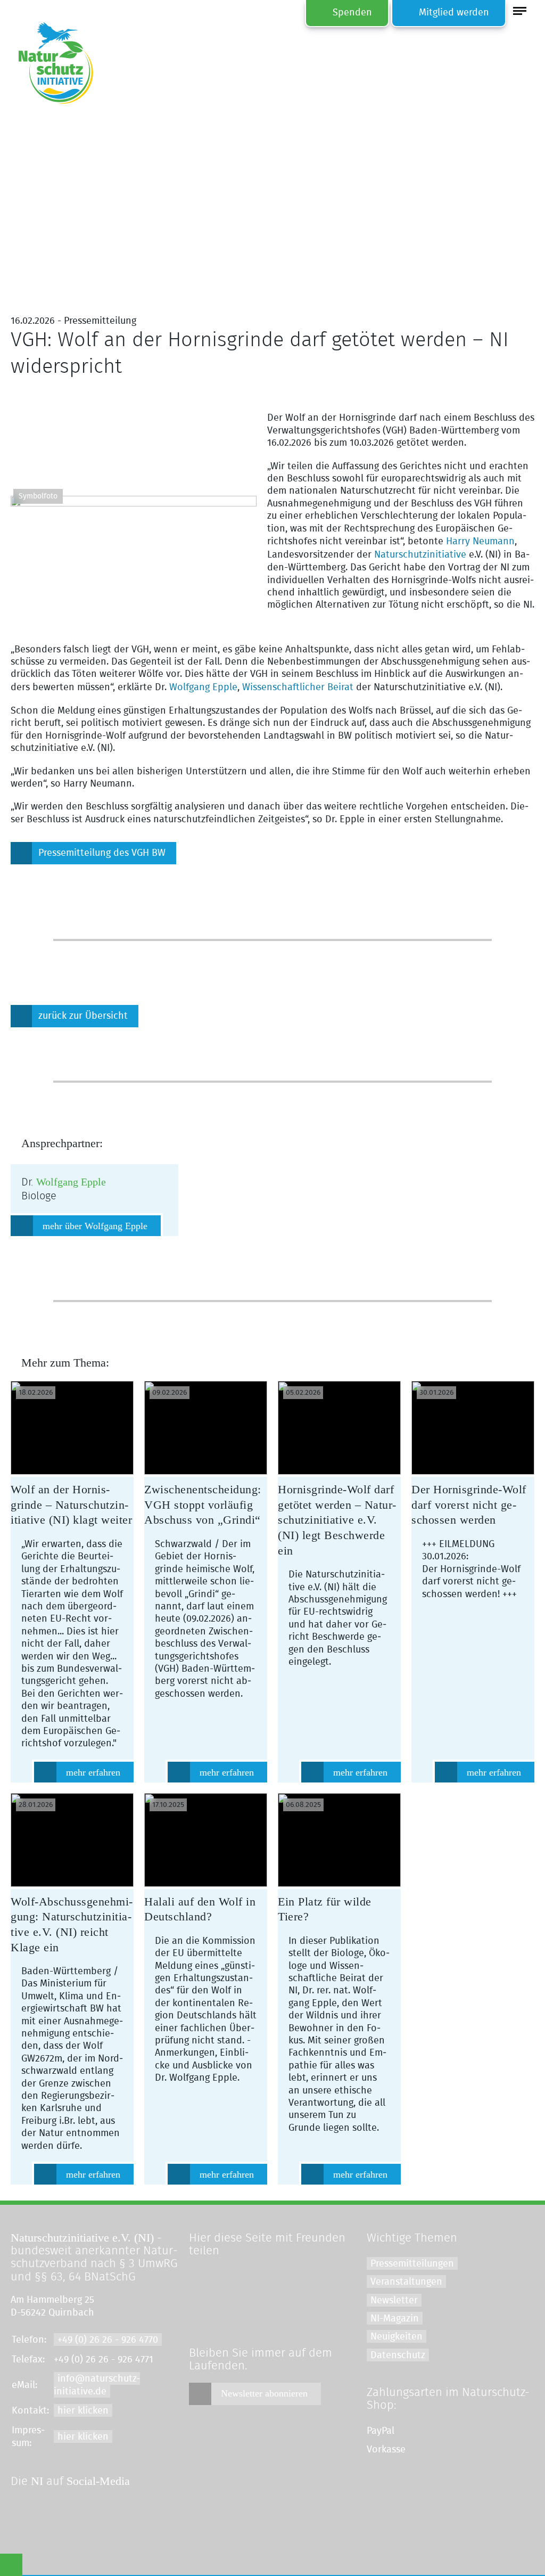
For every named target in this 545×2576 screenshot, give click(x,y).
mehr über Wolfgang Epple (95, 1226)
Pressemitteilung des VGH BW (102, 853)
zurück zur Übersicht (83, 1016)
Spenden (352, 13)
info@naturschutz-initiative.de (97, 2385)
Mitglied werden (454, 13)
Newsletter (394, 2301)
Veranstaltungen (406, 2282)
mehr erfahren (93, 1772)
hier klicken (83, 2411)
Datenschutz (398, 2356)
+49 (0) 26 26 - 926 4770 (108, 2340)
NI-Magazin (395, 2319)
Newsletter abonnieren (264, 2393)
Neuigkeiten (397, 2337)
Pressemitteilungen (412, 2264)
